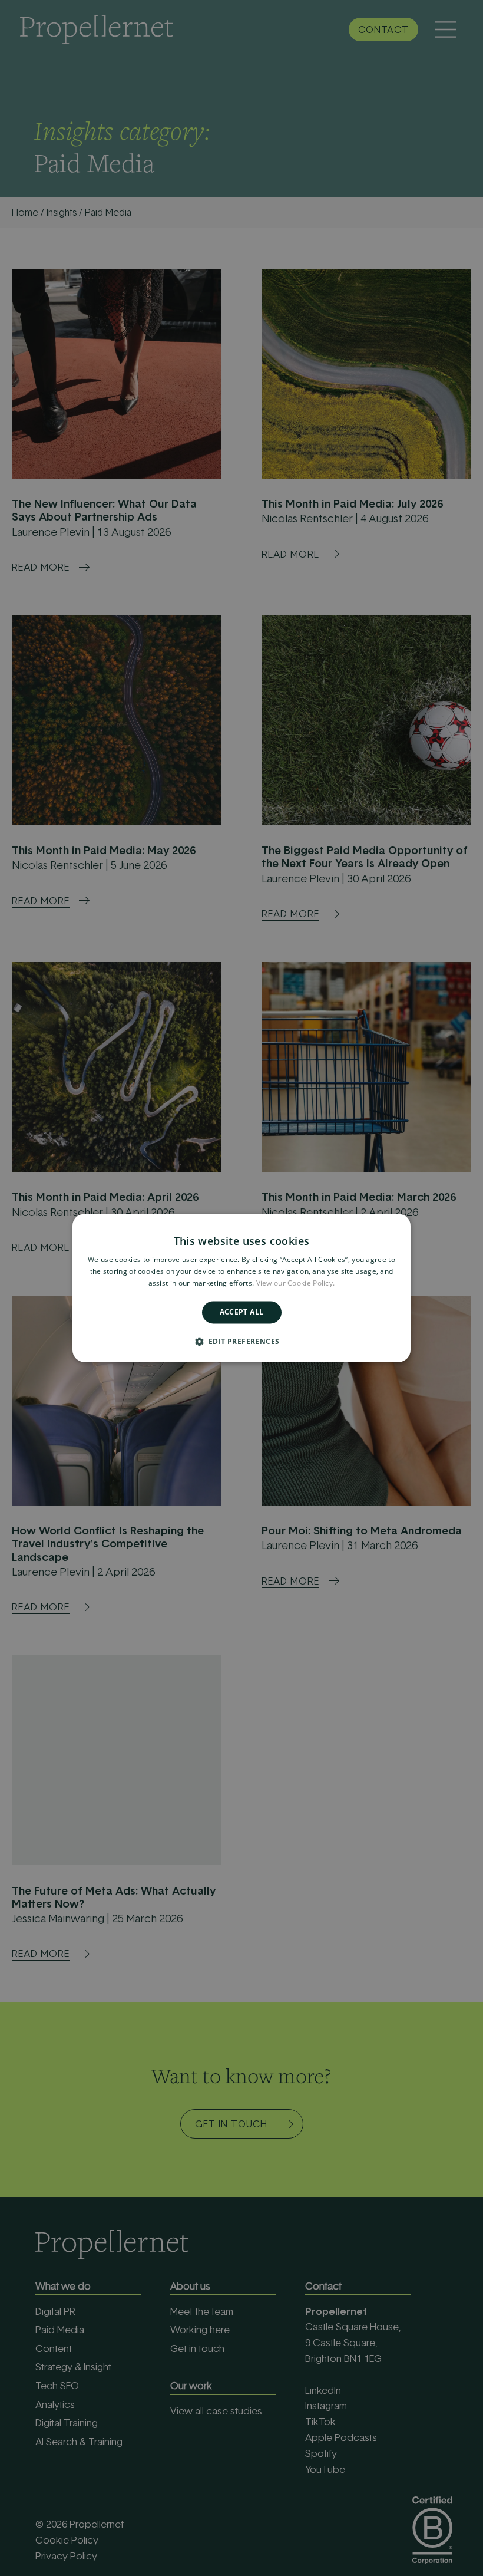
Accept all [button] (242, 1312)
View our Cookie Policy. (296, 1283)
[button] (242, 1342)
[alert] (241, 1288)
